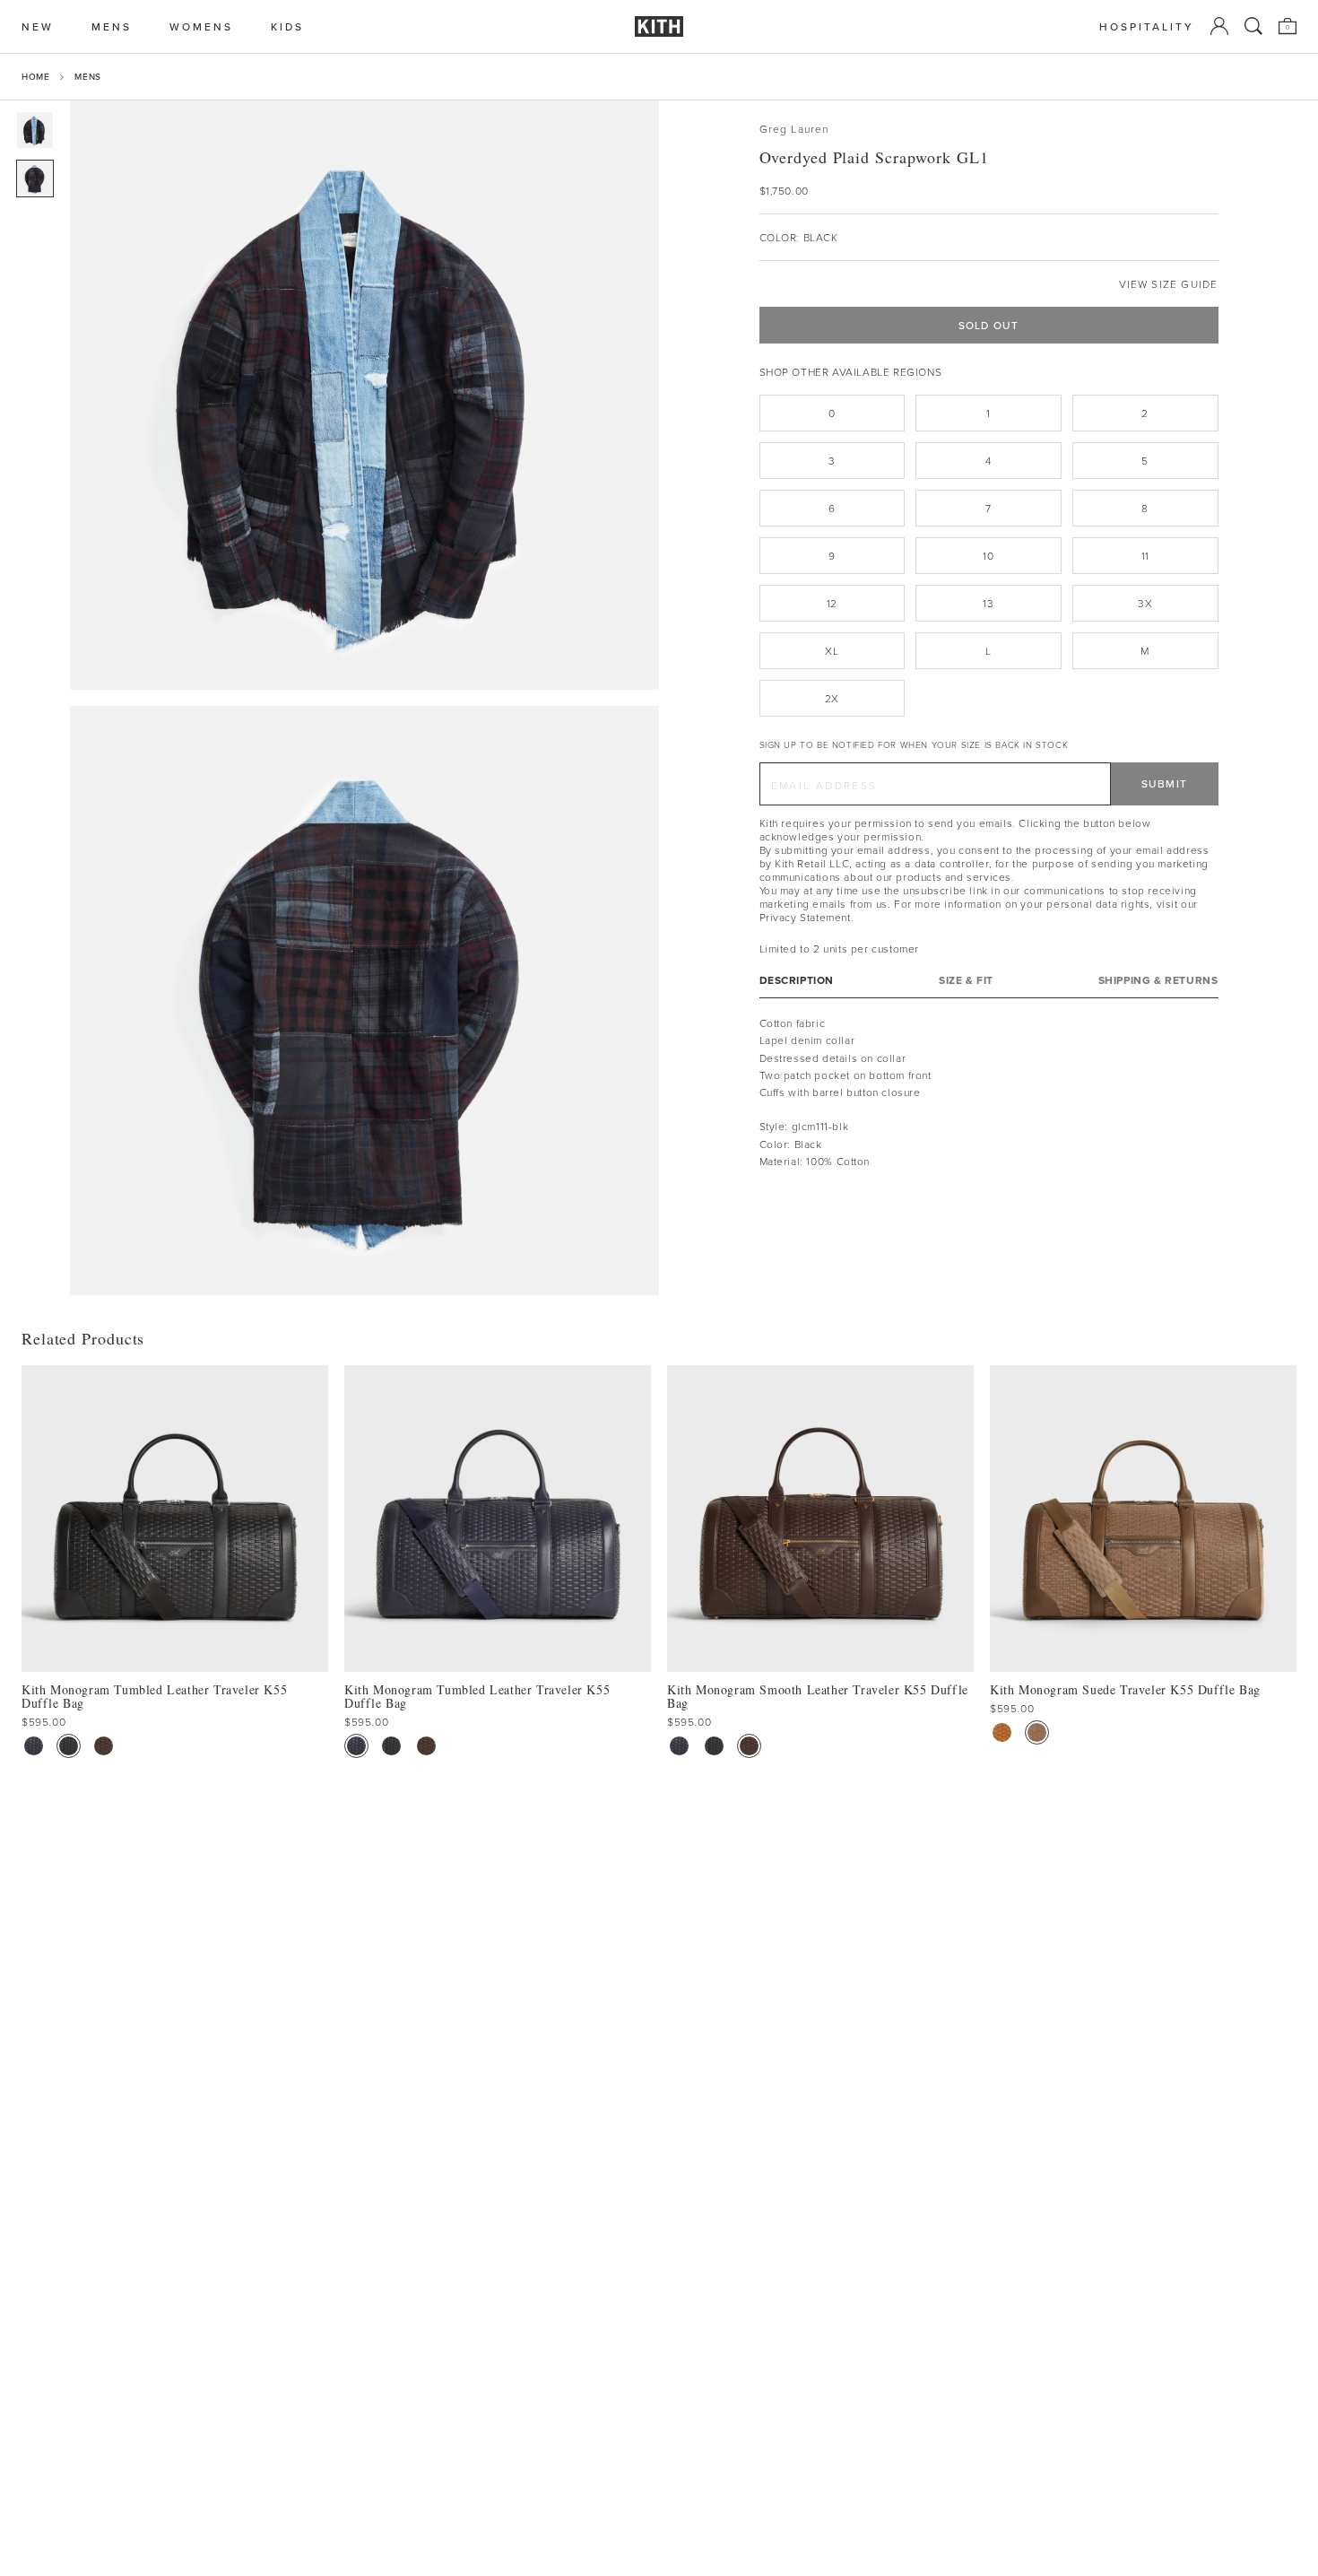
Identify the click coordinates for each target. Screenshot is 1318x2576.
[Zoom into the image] (364, 395)
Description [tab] (797, 980)
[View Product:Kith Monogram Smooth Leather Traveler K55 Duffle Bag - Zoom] (104, 1746)
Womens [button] (201, 26)
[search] (1253, 26)
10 (988, 556)
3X (1145, 603)
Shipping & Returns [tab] (1158, 980)
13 (988, 603)
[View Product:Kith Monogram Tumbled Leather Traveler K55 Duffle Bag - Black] (69, 1746)
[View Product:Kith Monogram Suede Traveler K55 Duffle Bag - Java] (1037, 1732)
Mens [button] (112, 26)
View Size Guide (1169, 284)
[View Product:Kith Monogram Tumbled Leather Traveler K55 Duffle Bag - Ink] (34, 1746)
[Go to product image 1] (35, 130)
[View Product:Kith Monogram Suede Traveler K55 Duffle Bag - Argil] (1002, 1732)
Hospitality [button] (1147, 26)
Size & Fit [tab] (966, 980)
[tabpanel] (989, 1092)
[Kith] (659, 26)
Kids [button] (287, 26)
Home (35, 76)
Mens (87, 76)
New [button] (38, 26)
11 (1145, 556)
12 (832, 603)
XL (832, 651)
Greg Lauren (794, 129)
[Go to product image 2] (35, 178)
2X (832, 698)
